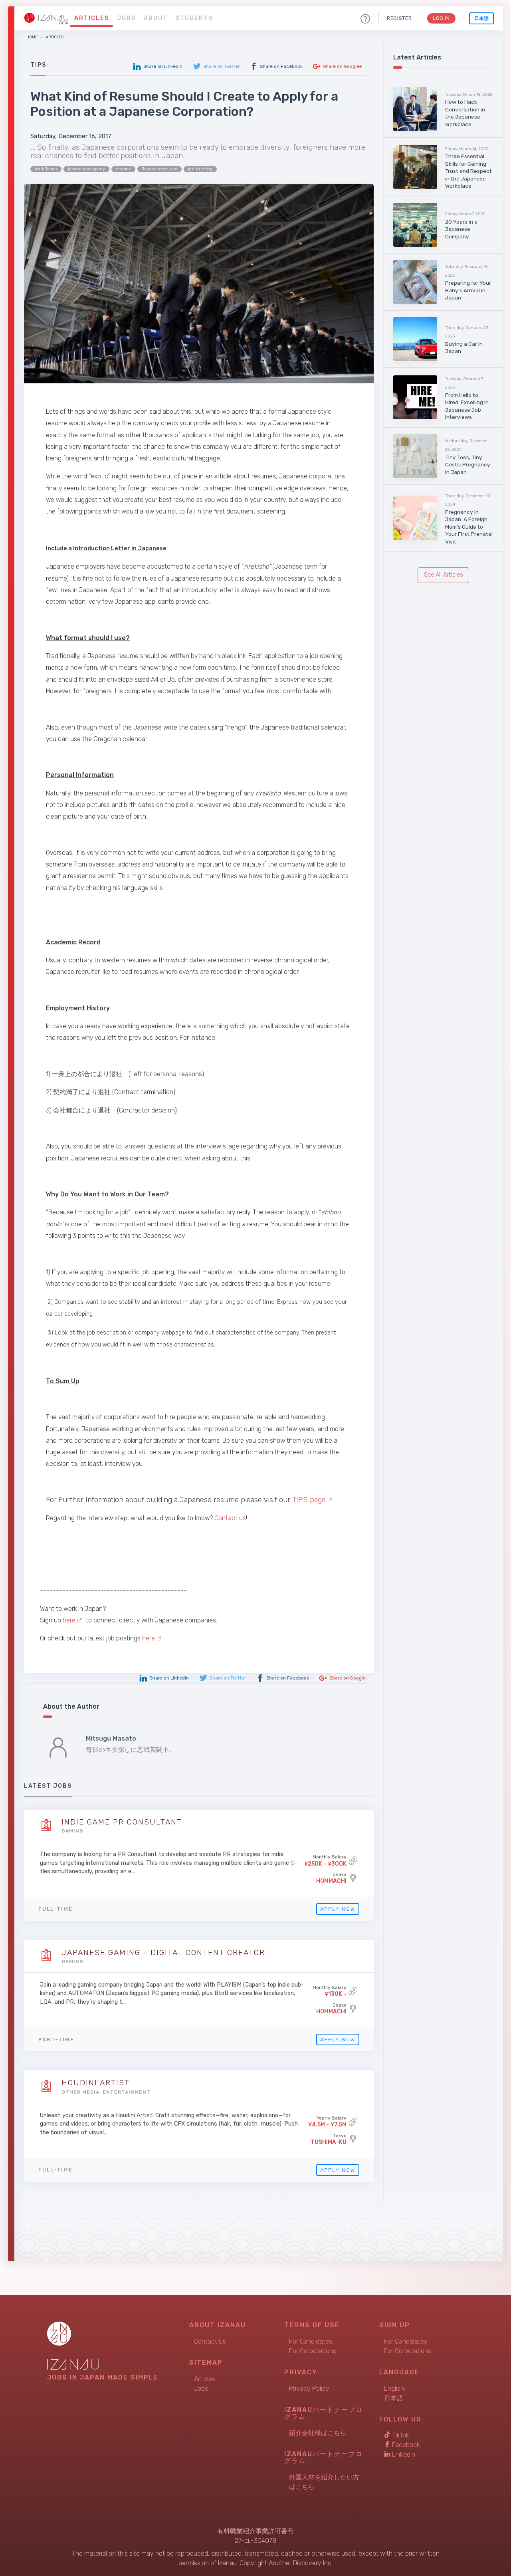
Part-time (56, 2040)
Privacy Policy (309, 2389)
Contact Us (210, 2341)
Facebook (405, 2445)
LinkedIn (403, 2454)
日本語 (481, 18)
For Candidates (311, 2341)
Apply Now (338, 1909)
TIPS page (309, 1500)
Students (194, 18)
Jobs (126, 18)
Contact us (230, 1518)
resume (123, 169)
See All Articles (444, 575)
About (156, 18)
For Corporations (313, 2351)
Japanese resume (159, 169)
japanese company (86, 169)
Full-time (55, 1909)
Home (32, 37)
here (69, 1620)
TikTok (400, 2435)
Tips (38, 65)
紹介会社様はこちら (318, 2433)
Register (399, 18)
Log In (441, 18)
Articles (92, 18)
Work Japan (46, 169)
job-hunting (200, 169)
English (394, 2389)
